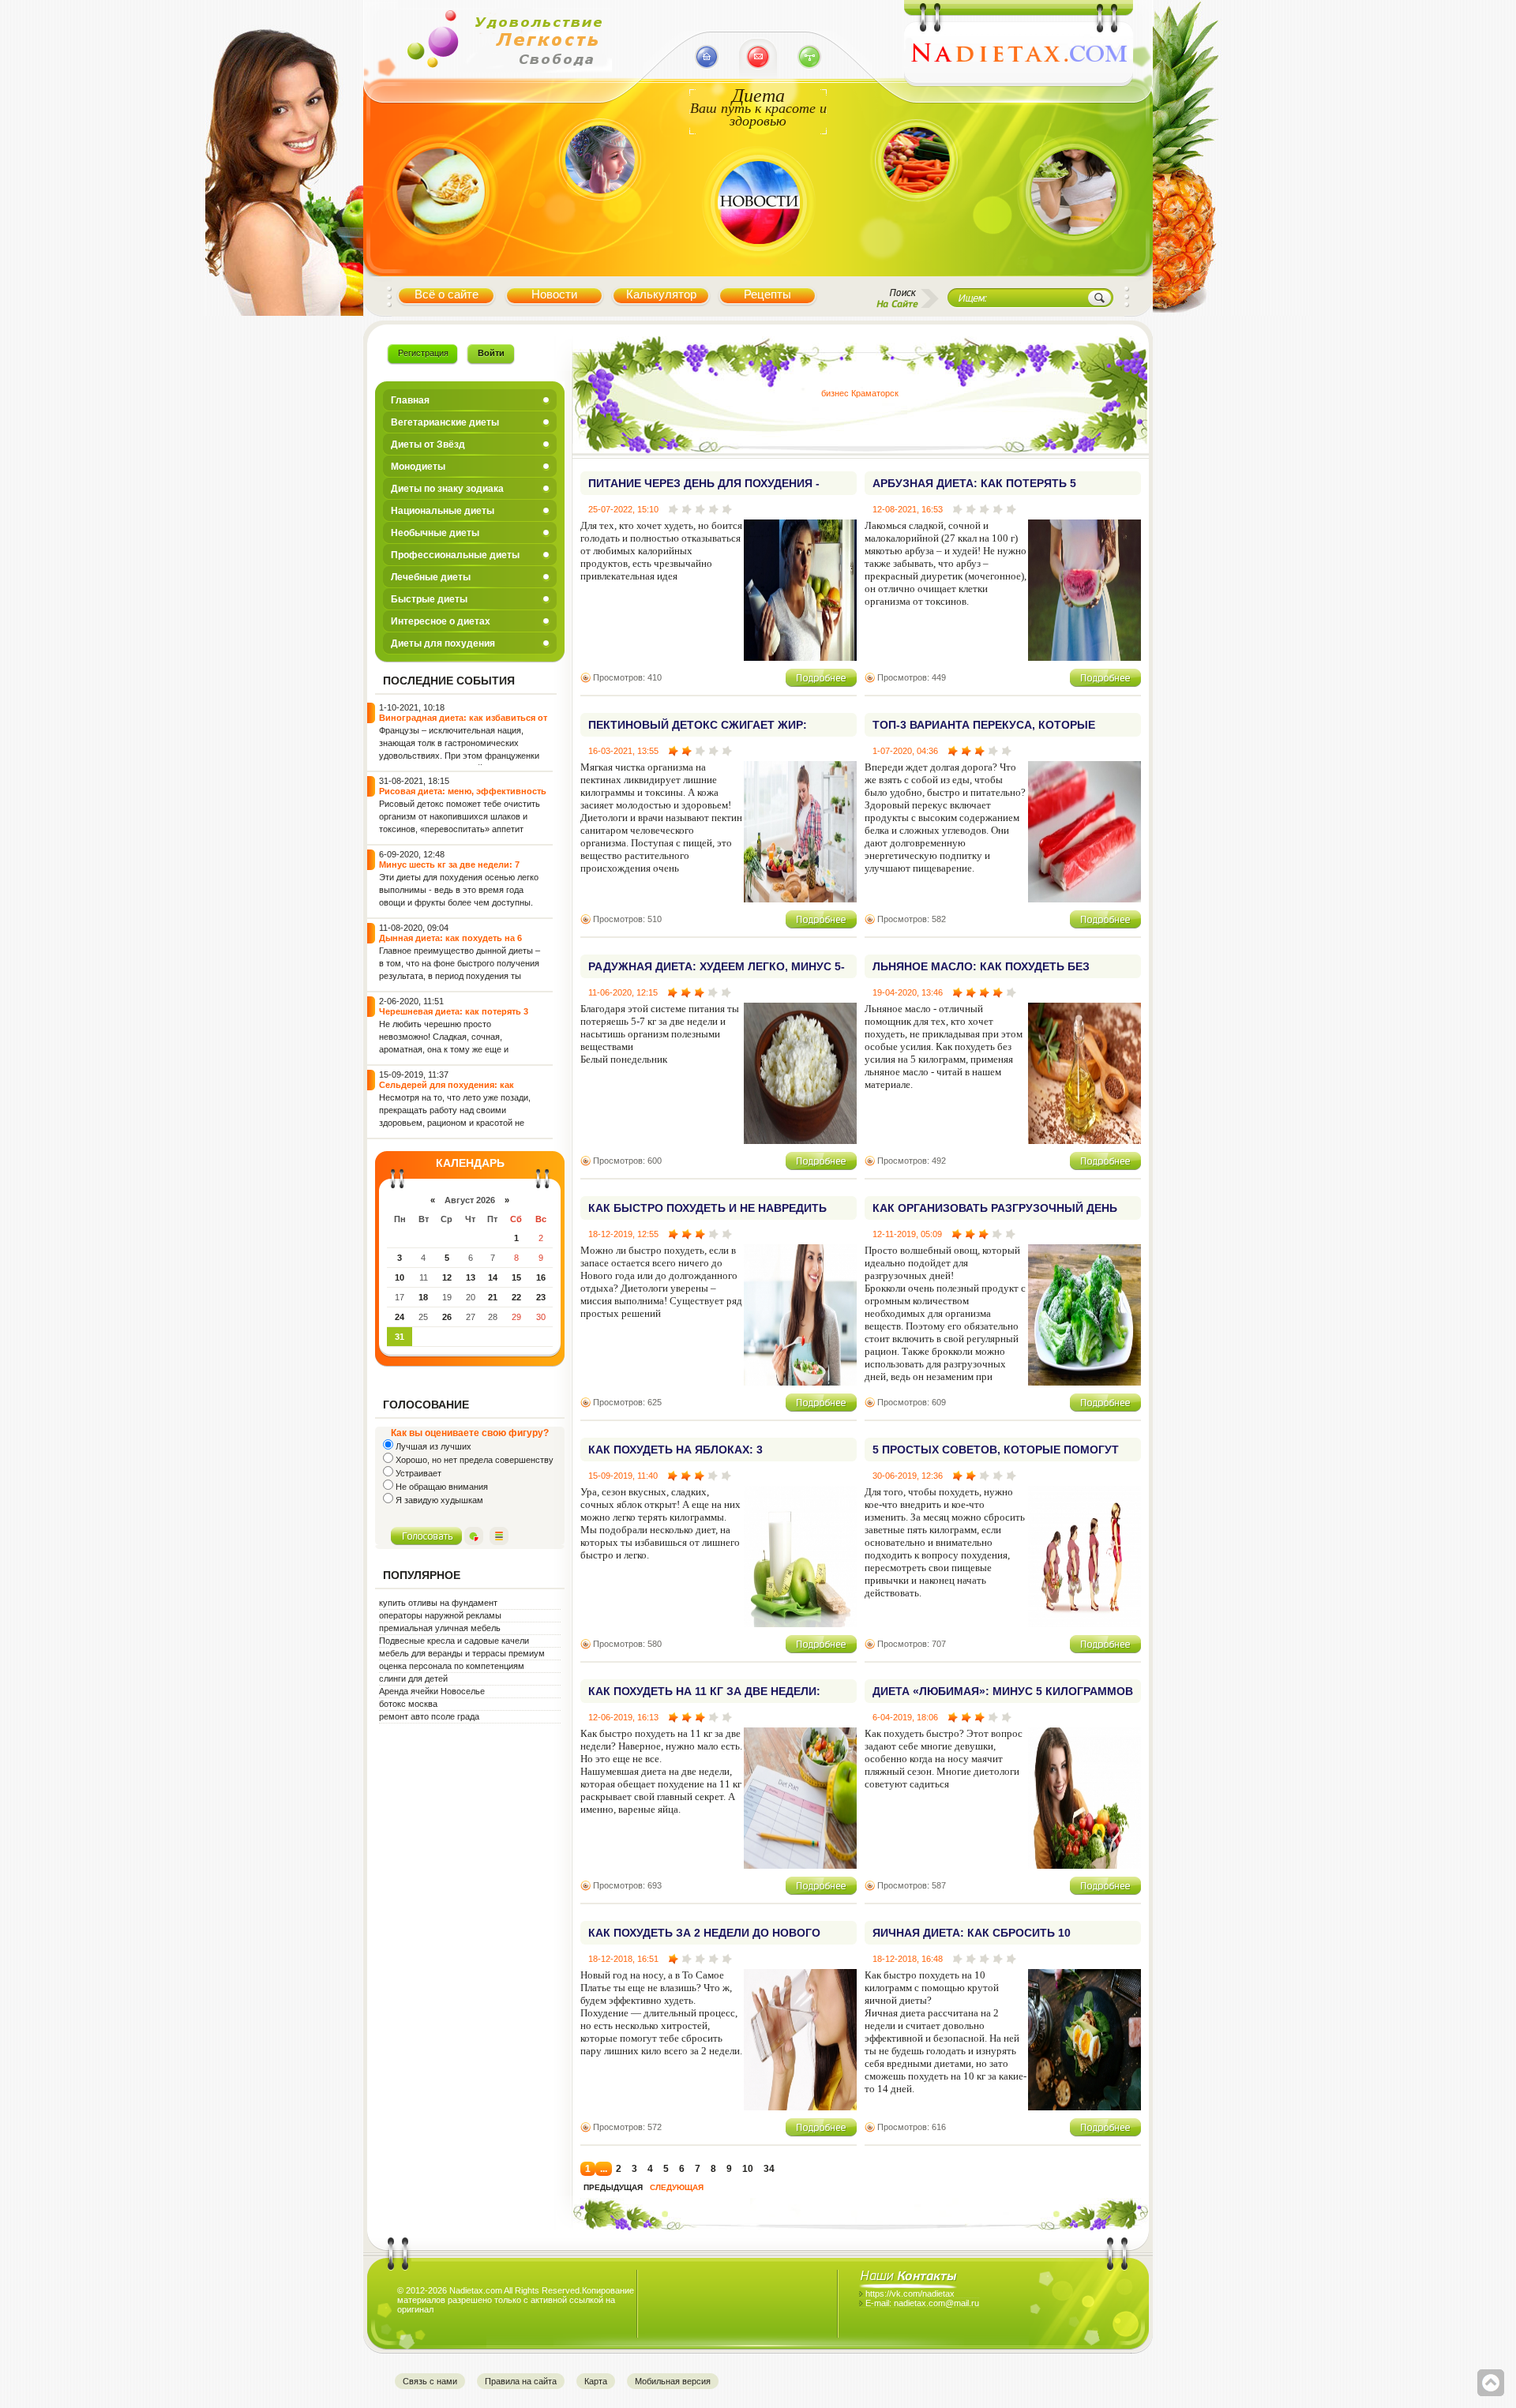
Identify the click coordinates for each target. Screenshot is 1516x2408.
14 (493, 1277)
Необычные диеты (435, 533)
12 (447, 1277)
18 (423, 1297)
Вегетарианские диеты (445, 422)
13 (471, 1277)
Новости (554, 294)
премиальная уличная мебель (440, 1628)
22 (516, 1297)
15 (516, 1277)
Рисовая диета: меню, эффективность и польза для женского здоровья (463, 796)
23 (541, 1297)
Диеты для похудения (443, 643)
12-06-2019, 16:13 (623, 1717)
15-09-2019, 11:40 (623, 1476)
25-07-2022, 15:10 (623, 509)
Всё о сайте (447, 294)
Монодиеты (418, 467)
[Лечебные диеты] (441, 263)
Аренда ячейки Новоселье (432, 1691)
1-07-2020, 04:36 (905, 751)
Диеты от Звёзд (428, 444)
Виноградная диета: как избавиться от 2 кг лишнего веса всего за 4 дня (463, 723)
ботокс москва (408, 1704)
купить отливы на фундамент (438, 1603)
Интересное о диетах (441, 621)
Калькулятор (661, 294)
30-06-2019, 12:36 (908, 1476)
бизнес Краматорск (860, 393)
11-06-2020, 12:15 (623, 992)
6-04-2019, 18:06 (905, 1717)
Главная (410, 400)
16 (541, 1277)
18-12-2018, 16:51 (623, 1959)
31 (400, 1337)
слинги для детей (413, 1678)
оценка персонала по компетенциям (452, 1666)
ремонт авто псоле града (429, 1716)
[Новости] (758, 264)
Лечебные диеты (431, 577)
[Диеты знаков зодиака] (598, 223)
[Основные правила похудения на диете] (1074, 264)
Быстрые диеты (429, 599)
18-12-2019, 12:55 (623, 1234)
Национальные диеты (443, 511)
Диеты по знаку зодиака (447, 489)
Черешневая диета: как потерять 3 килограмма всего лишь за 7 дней (454, 1016)
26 (447, 1317)
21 (493, 1297)
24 (400, 1317)
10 (400, 1277)
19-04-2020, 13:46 (908, 992)
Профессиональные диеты (455, 555)
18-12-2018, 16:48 (908, 1959)
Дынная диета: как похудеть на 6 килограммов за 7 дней (450, 943)
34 (769, 2169)
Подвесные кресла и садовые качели (454, 1641)
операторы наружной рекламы (440, 1615)
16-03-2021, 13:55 (623, 751)
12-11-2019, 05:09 (907, 1234)
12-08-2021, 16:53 (908, 509)
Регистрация (423, 353)
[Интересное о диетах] (916, 223)
